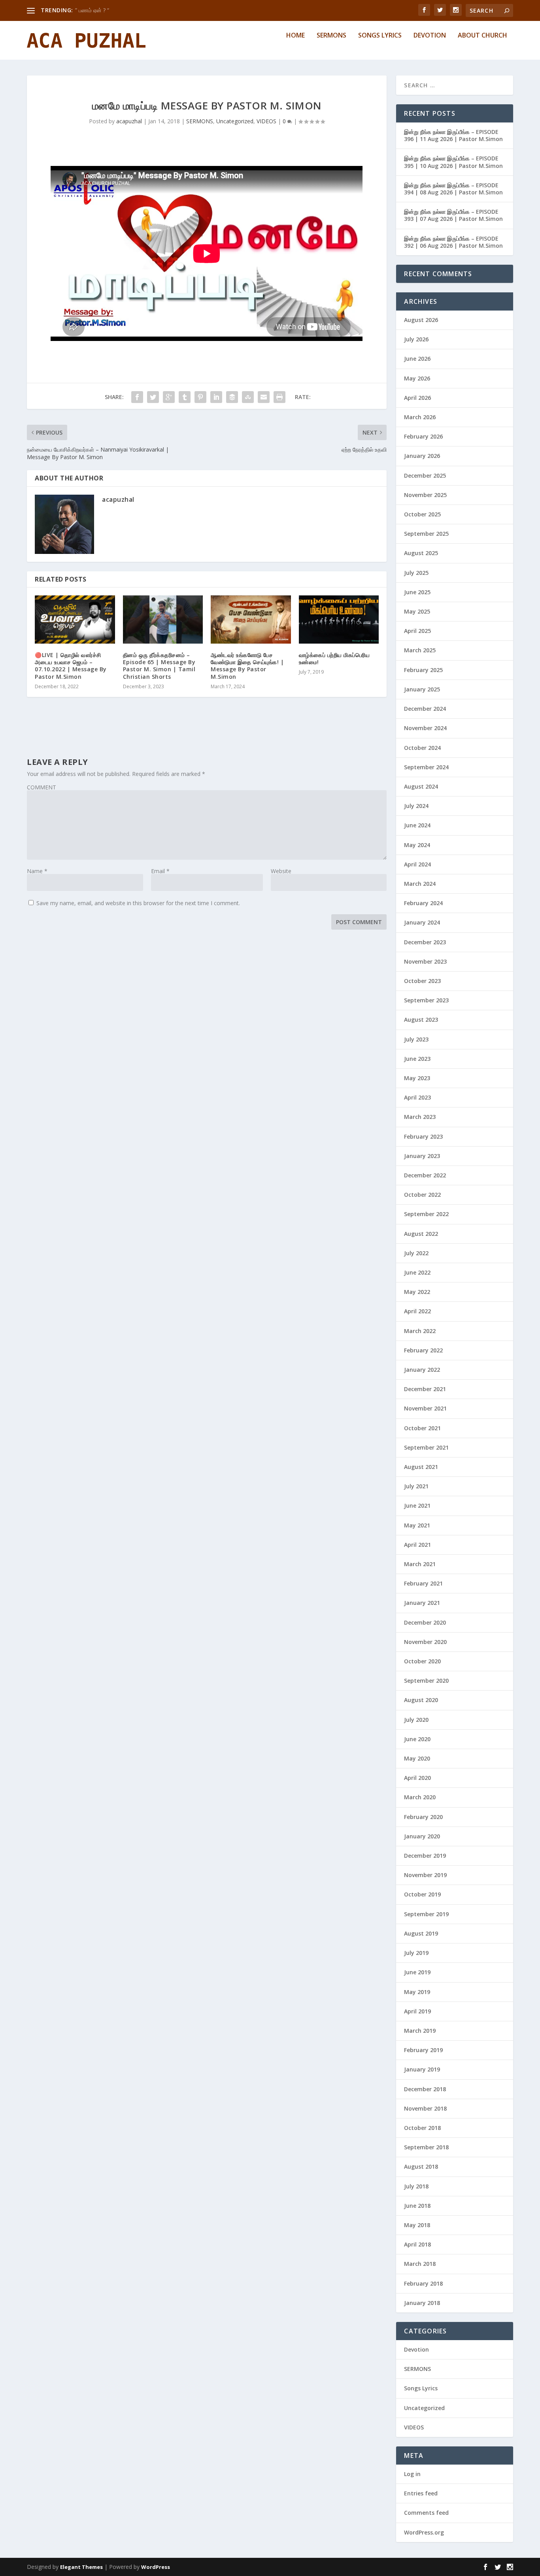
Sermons (331, 36)
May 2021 (417, 1525)
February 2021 (423, 1583)
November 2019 (425, 1875)
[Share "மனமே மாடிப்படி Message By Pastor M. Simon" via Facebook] (137, 397)
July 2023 (416, 1039)
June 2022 (417, 1272)
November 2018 (425, 2108)
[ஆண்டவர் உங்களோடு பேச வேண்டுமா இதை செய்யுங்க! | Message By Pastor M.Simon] (251, 620)
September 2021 (426, 1447)
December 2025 (425, 475)
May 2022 (417, 1292)
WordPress (156, 2567)
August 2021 (421, 1467)
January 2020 (422, 1836)
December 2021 (425, 1389)
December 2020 (425, 1622)
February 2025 (423, 670)
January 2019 (422, 2069)
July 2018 (416, 2186)
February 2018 (423, 2283)
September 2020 (426, 1681)
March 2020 (420, 1797)
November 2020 (425, 1642)
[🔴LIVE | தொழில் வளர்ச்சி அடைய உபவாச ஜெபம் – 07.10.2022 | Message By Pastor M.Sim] (75, 620)
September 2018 (426, 2147)
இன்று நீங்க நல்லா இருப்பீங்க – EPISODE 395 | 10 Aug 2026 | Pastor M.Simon (453, 162)
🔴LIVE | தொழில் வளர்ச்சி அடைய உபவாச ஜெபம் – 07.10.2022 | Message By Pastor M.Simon (71, 666)
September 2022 (426, 1214)
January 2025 (422, 689)
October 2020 (422, 1661)
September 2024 (426, 767)
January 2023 (422, 1156)
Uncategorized (235, 121)
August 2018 (421, 2166)
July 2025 (416, 573)
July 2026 (416, 339)
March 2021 (420, 1564)
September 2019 (426, 1914)
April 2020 (417, 1778)
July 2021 (416, 1486)
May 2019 (417, 1992)
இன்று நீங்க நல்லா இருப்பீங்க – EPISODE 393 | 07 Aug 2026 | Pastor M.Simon (453, 215)
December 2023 (425, 942)
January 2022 (422, 1370)
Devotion (430, 36)
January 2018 (422, 2303)
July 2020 (416, 1720)
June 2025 (417, 592)
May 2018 (417, 2225)
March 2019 (420, 2031)
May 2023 (417, 1078)
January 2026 (422, 456)
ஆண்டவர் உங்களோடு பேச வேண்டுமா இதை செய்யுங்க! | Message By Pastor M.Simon (247, 666)
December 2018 (425, 2089)
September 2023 (426, 1000)
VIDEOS (266, 121)
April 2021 (417, 1545)
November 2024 (425, 728)
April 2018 (417, 2244)
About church (482, 36)
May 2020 (417, 1758)
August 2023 (421, 1020)
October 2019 (422, 1894)
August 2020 (421, 1700)
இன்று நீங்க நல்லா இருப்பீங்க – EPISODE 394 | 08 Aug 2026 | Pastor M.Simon (453, 189)
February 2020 (423, 1817)
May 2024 (417, 845)
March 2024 (420, 884)
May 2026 (417, 378)
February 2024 (423, 903)
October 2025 (422, 514)
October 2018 (422, 2128)
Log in (412, 2474)
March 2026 (420, 417)
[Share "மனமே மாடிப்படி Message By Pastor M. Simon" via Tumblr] (185, 397)
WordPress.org (424, 2532)
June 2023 (417, 1059)
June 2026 (417, 359)
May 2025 (417, 611)
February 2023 (423, 1136)
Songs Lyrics (380, 36)
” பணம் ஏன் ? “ (92, 10)
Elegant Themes (81, 2567)
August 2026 (421, 320)
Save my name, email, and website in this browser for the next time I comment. (138, 903)
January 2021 (422, 1603)
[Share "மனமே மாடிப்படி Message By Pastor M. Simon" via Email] (264, 397)
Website (281, 871)
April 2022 (417, 1311)
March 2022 (420, 1331)
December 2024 (425, 709)
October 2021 (422, 1428)
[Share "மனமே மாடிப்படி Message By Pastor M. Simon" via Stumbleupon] (248, 397)
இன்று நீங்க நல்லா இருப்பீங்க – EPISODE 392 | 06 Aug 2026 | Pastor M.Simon (453, 242)
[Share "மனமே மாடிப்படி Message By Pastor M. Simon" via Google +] (169, 397)
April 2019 (417, 2011)
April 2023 (417, 1097)
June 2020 (417, 1739)
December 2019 (425, 1856)
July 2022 (416, 1253)
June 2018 (417, 2206)
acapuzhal (129, 121)
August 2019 (421, 1933)
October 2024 (422, 748)
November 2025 (425, 495)
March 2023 (420, 1117)
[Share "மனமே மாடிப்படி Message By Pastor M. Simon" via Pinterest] (200, 397)
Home (295, 36)
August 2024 (421, 786)
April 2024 (417, 864)
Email (160, 871)
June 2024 (417, 825)
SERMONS (200, 121)
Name (37, 871)
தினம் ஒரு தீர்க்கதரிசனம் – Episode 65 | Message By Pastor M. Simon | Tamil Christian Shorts (159, 666)
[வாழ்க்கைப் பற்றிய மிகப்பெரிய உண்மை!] (339, 620)
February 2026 (423, 436)
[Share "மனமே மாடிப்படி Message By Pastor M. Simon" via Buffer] (232, 397)
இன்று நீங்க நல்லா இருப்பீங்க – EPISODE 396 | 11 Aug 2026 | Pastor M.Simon (453, 135)
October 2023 (422, 981)
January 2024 (422, 922)
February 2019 (423, 2050)
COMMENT (42, 787)
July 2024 (416, 806)
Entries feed (421, 2493)
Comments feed (426, 2513)
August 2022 (421, 1234)
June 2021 (417, 1505)
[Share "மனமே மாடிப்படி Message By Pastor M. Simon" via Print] (279, 397)
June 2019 (417, 1972)
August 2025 (421, 553)
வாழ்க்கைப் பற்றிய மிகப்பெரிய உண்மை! (334, 658)
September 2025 (426, 534)
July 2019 (416, 1953)
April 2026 (417, 398)
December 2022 (425, 1175)
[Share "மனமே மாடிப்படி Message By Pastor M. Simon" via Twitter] (153, 397)
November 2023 (425, 961)
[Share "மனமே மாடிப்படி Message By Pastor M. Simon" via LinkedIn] (216, 397)
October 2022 (422, 1195)
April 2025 (417, 631)
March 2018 (420, 2264)
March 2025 (420, 650)
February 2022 (423, 1350)
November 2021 (425, 1408)
